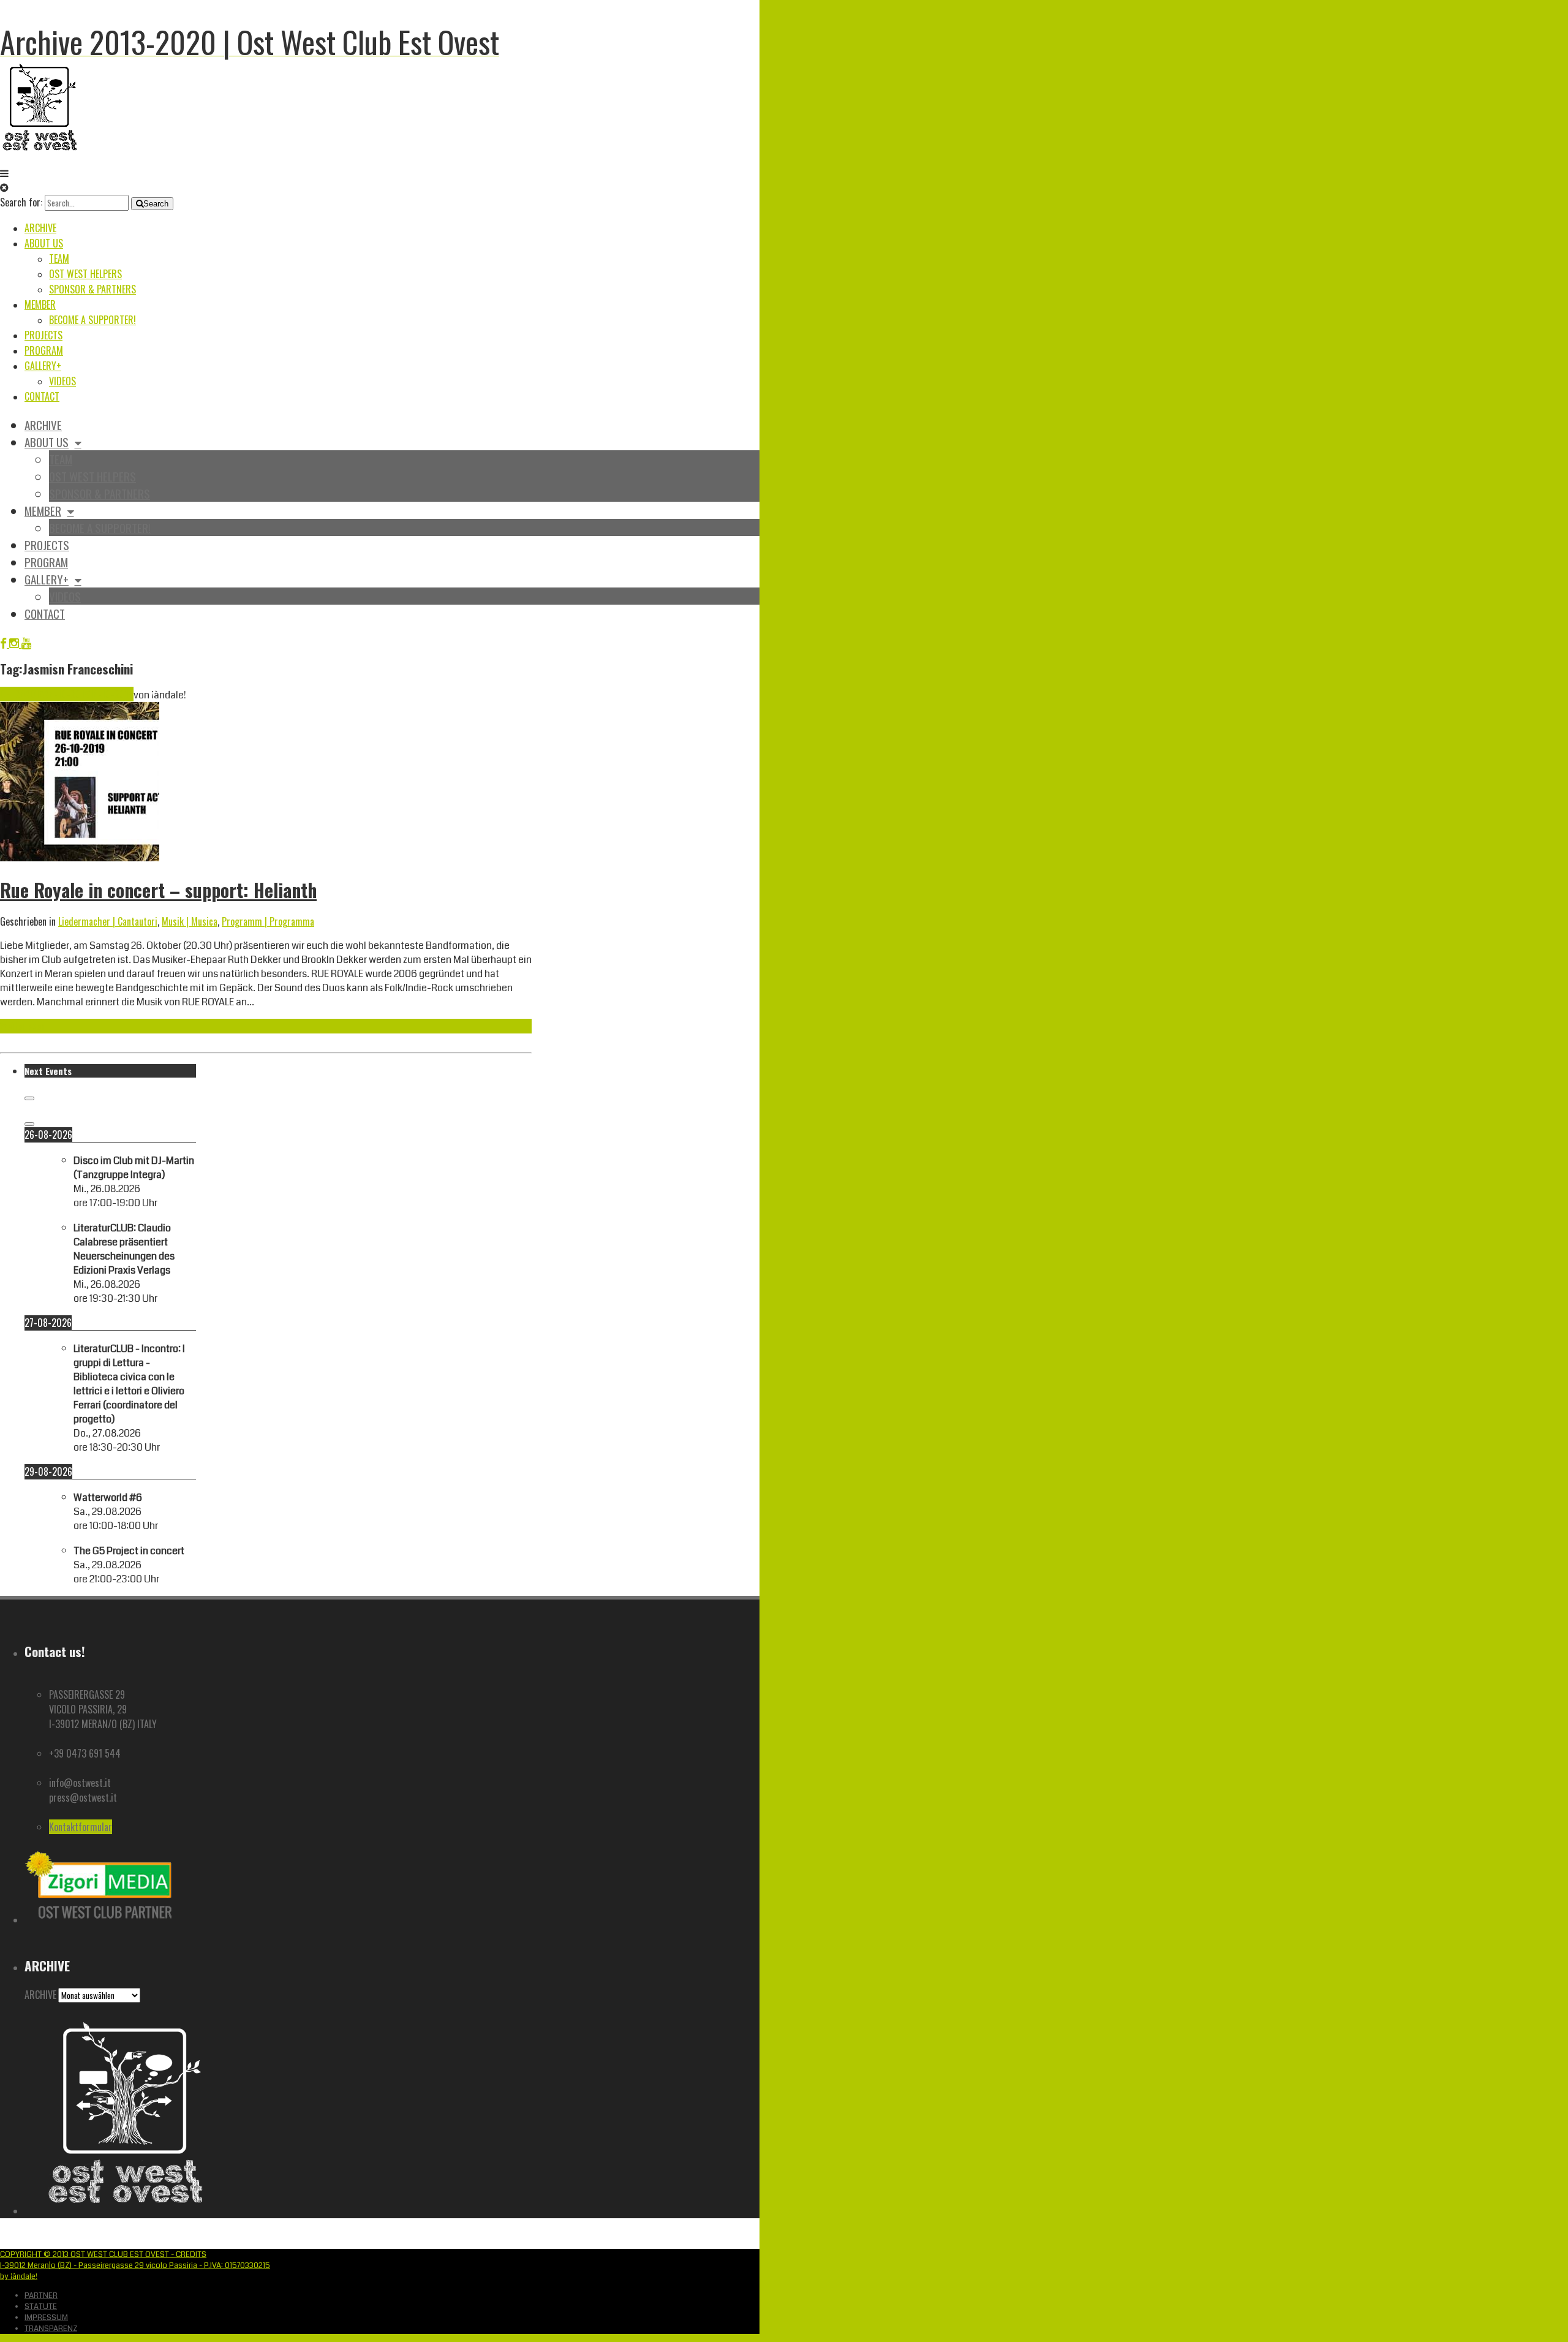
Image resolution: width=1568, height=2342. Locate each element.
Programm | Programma (268, 921)
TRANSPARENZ (51, 2329)
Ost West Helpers (85, 274)
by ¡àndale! (19, 2276)
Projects (43, 335)
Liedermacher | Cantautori (108, 921)
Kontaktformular (81, 1827)
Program (44, 350)
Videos (62, 381)
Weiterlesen (23, 1026)
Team (59, 259)
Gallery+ (43, 366)
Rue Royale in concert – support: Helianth (158, 890)
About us (44, 243)
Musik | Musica (190, 921)
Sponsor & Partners (92, 289)
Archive (40, 228)
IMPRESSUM (46, 2317)
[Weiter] (29, 1124)
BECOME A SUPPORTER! (92, 320)
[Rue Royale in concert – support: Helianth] (80, 858)
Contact (42, 396)
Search (156, 204)
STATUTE (41, 2306)
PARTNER (41, 2295)
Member (40, 304)
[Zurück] (29, 1098)
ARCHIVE (40, 1995)
